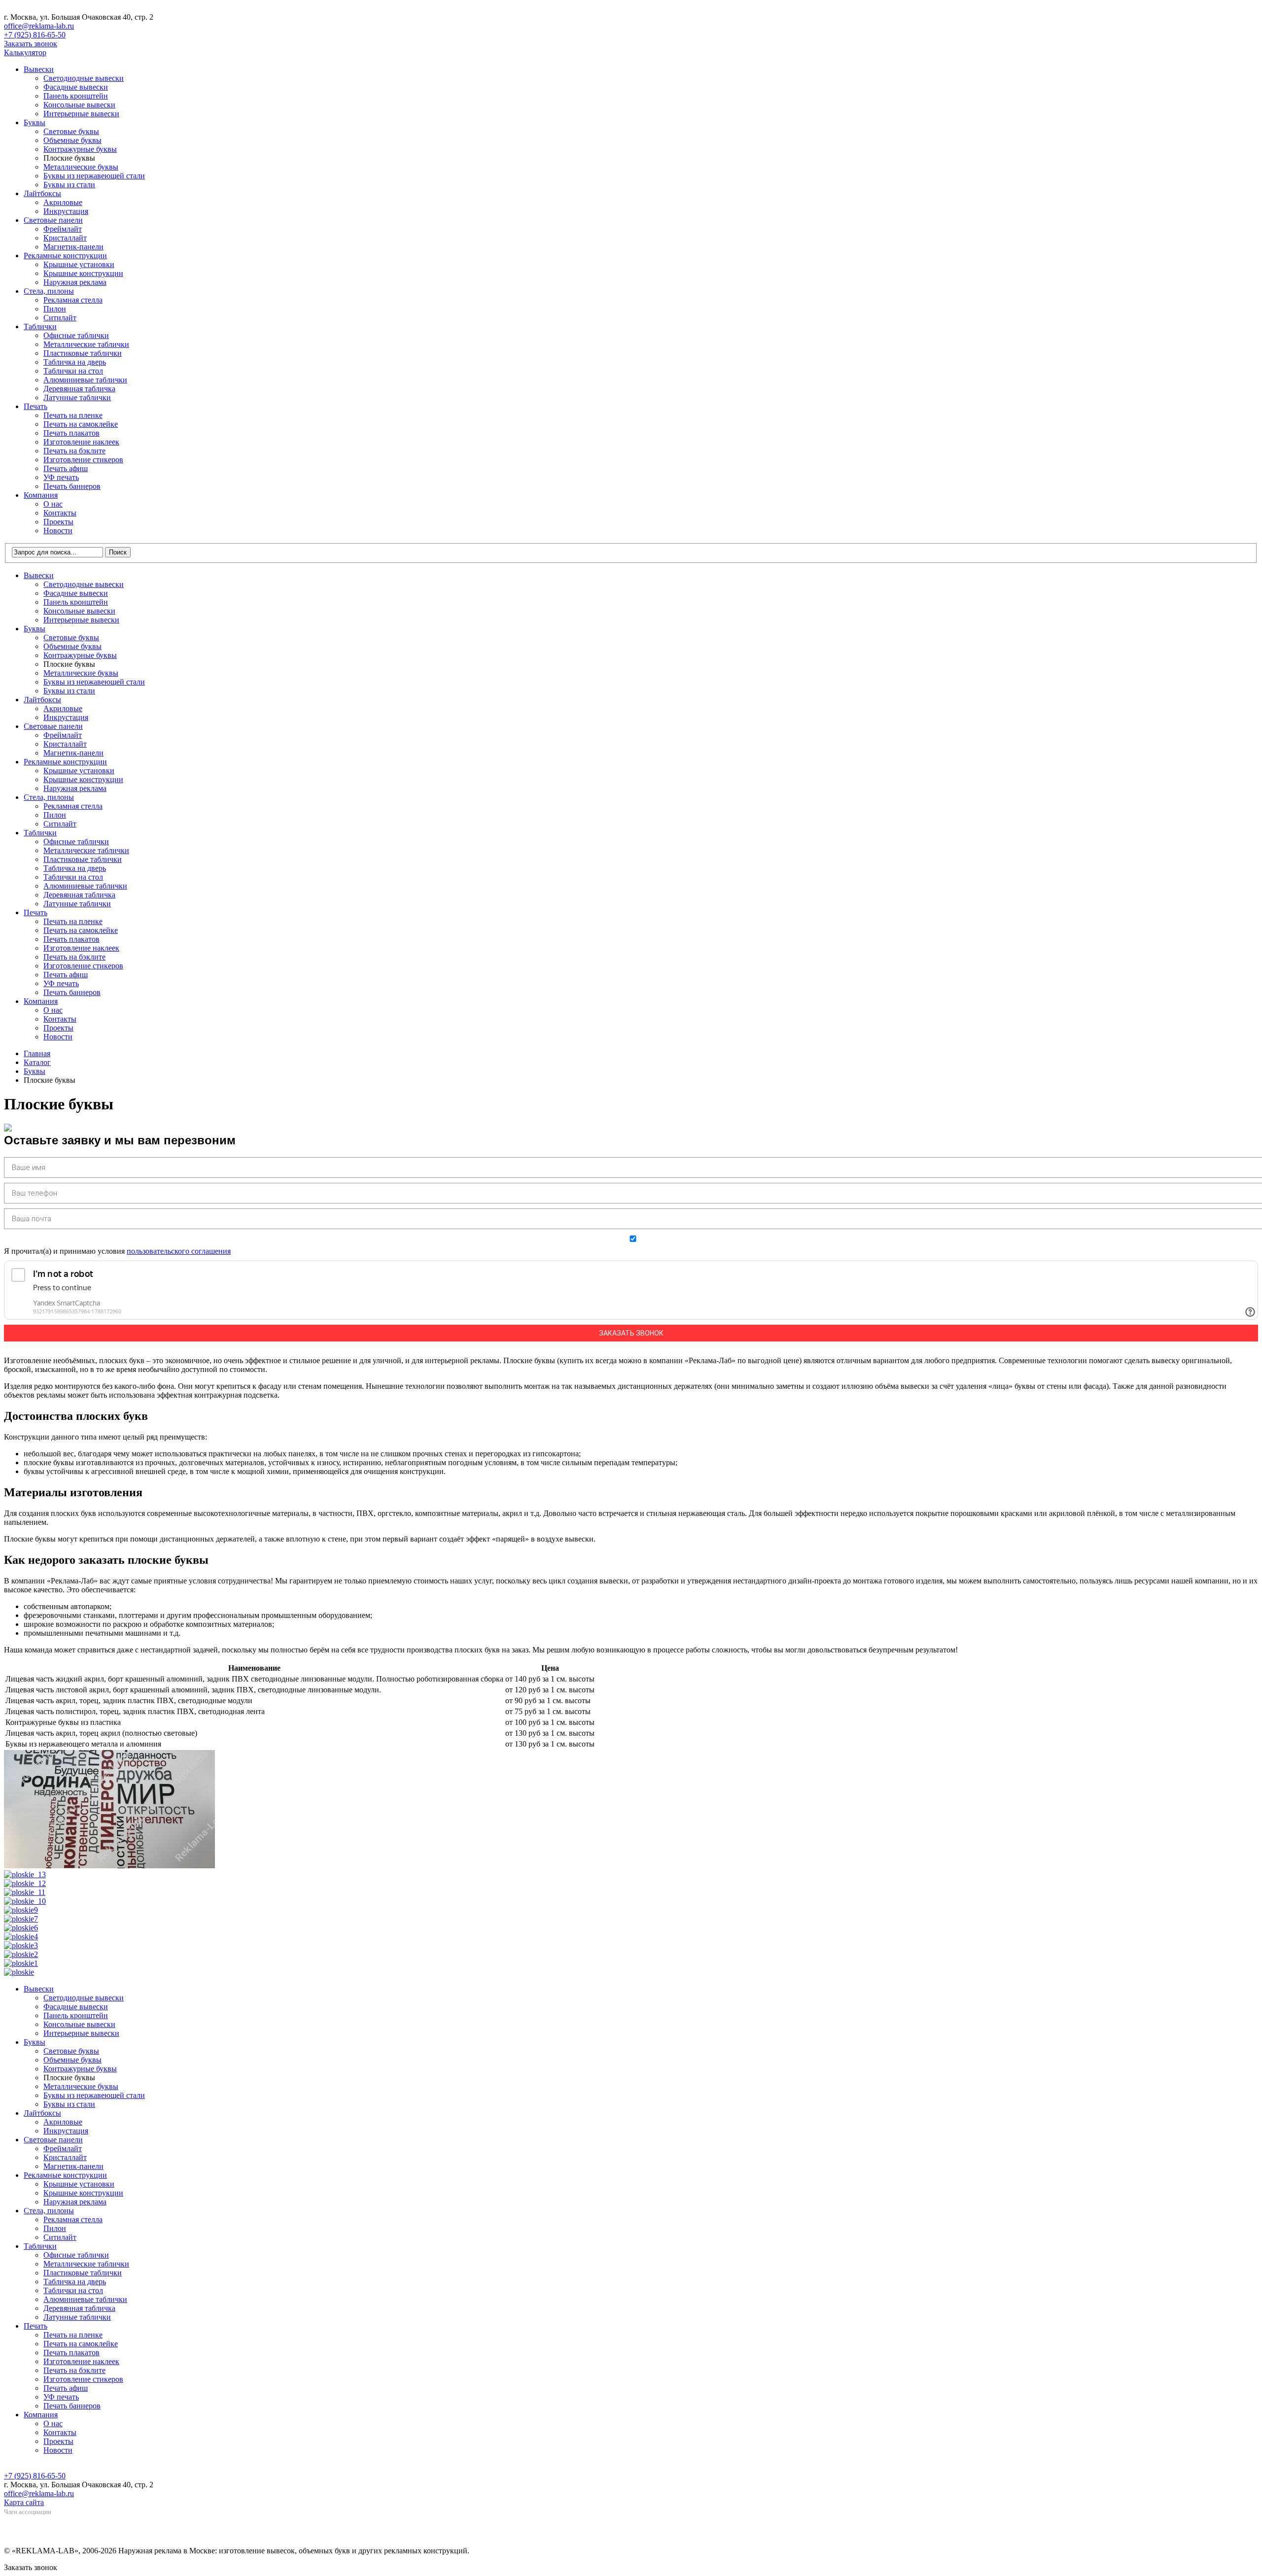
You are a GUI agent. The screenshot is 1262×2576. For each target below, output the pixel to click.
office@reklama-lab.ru (39, 26)
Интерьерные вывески (81, 114)
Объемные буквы (72, 140)
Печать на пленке (73, 415)
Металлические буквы (81, 167)
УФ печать (61, 477)
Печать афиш (66, 468)
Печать (35, 406)
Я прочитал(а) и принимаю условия (117, 1251)
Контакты (60, 513)
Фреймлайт (63, 229)
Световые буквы (71, 131)
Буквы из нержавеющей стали (94, 176)
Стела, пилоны (49, 291)
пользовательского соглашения (179, 1251)
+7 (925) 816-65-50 (35, 35)
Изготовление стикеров (83, 460)
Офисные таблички (76, 335)
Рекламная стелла (73, 300)
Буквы (35, 122)
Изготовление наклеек (81, 442)
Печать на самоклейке (81, 424)
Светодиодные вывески (84, 78)
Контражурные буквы (80, 149)
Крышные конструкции (83, 273)
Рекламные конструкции (65, 256)
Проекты (58, 522)
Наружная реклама (75, 282)
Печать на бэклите (74, 451)
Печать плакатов (71, 433)
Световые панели (53, 220)
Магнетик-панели (73, 247)
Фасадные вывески (76, 87)
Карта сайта (24, 2502)
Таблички (40, 326)
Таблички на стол (73, 371)
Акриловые (63, 202)
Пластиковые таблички (83, 353)
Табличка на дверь (75, 362)
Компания (41, 495)
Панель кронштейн (76, 96)
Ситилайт (60, 318)
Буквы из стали (69, 185)
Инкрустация (66, 211)
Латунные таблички (77, 397)
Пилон (55, 309)
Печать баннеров (72, 486)
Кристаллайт (65, 238)
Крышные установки (79, 264)
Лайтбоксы (42, 193)
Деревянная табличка (79, 389)
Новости (58, 531)
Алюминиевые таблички (85, 380)
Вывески (39, 69)
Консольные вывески (79, 105)
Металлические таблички (86, 344)
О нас (53, 504)
